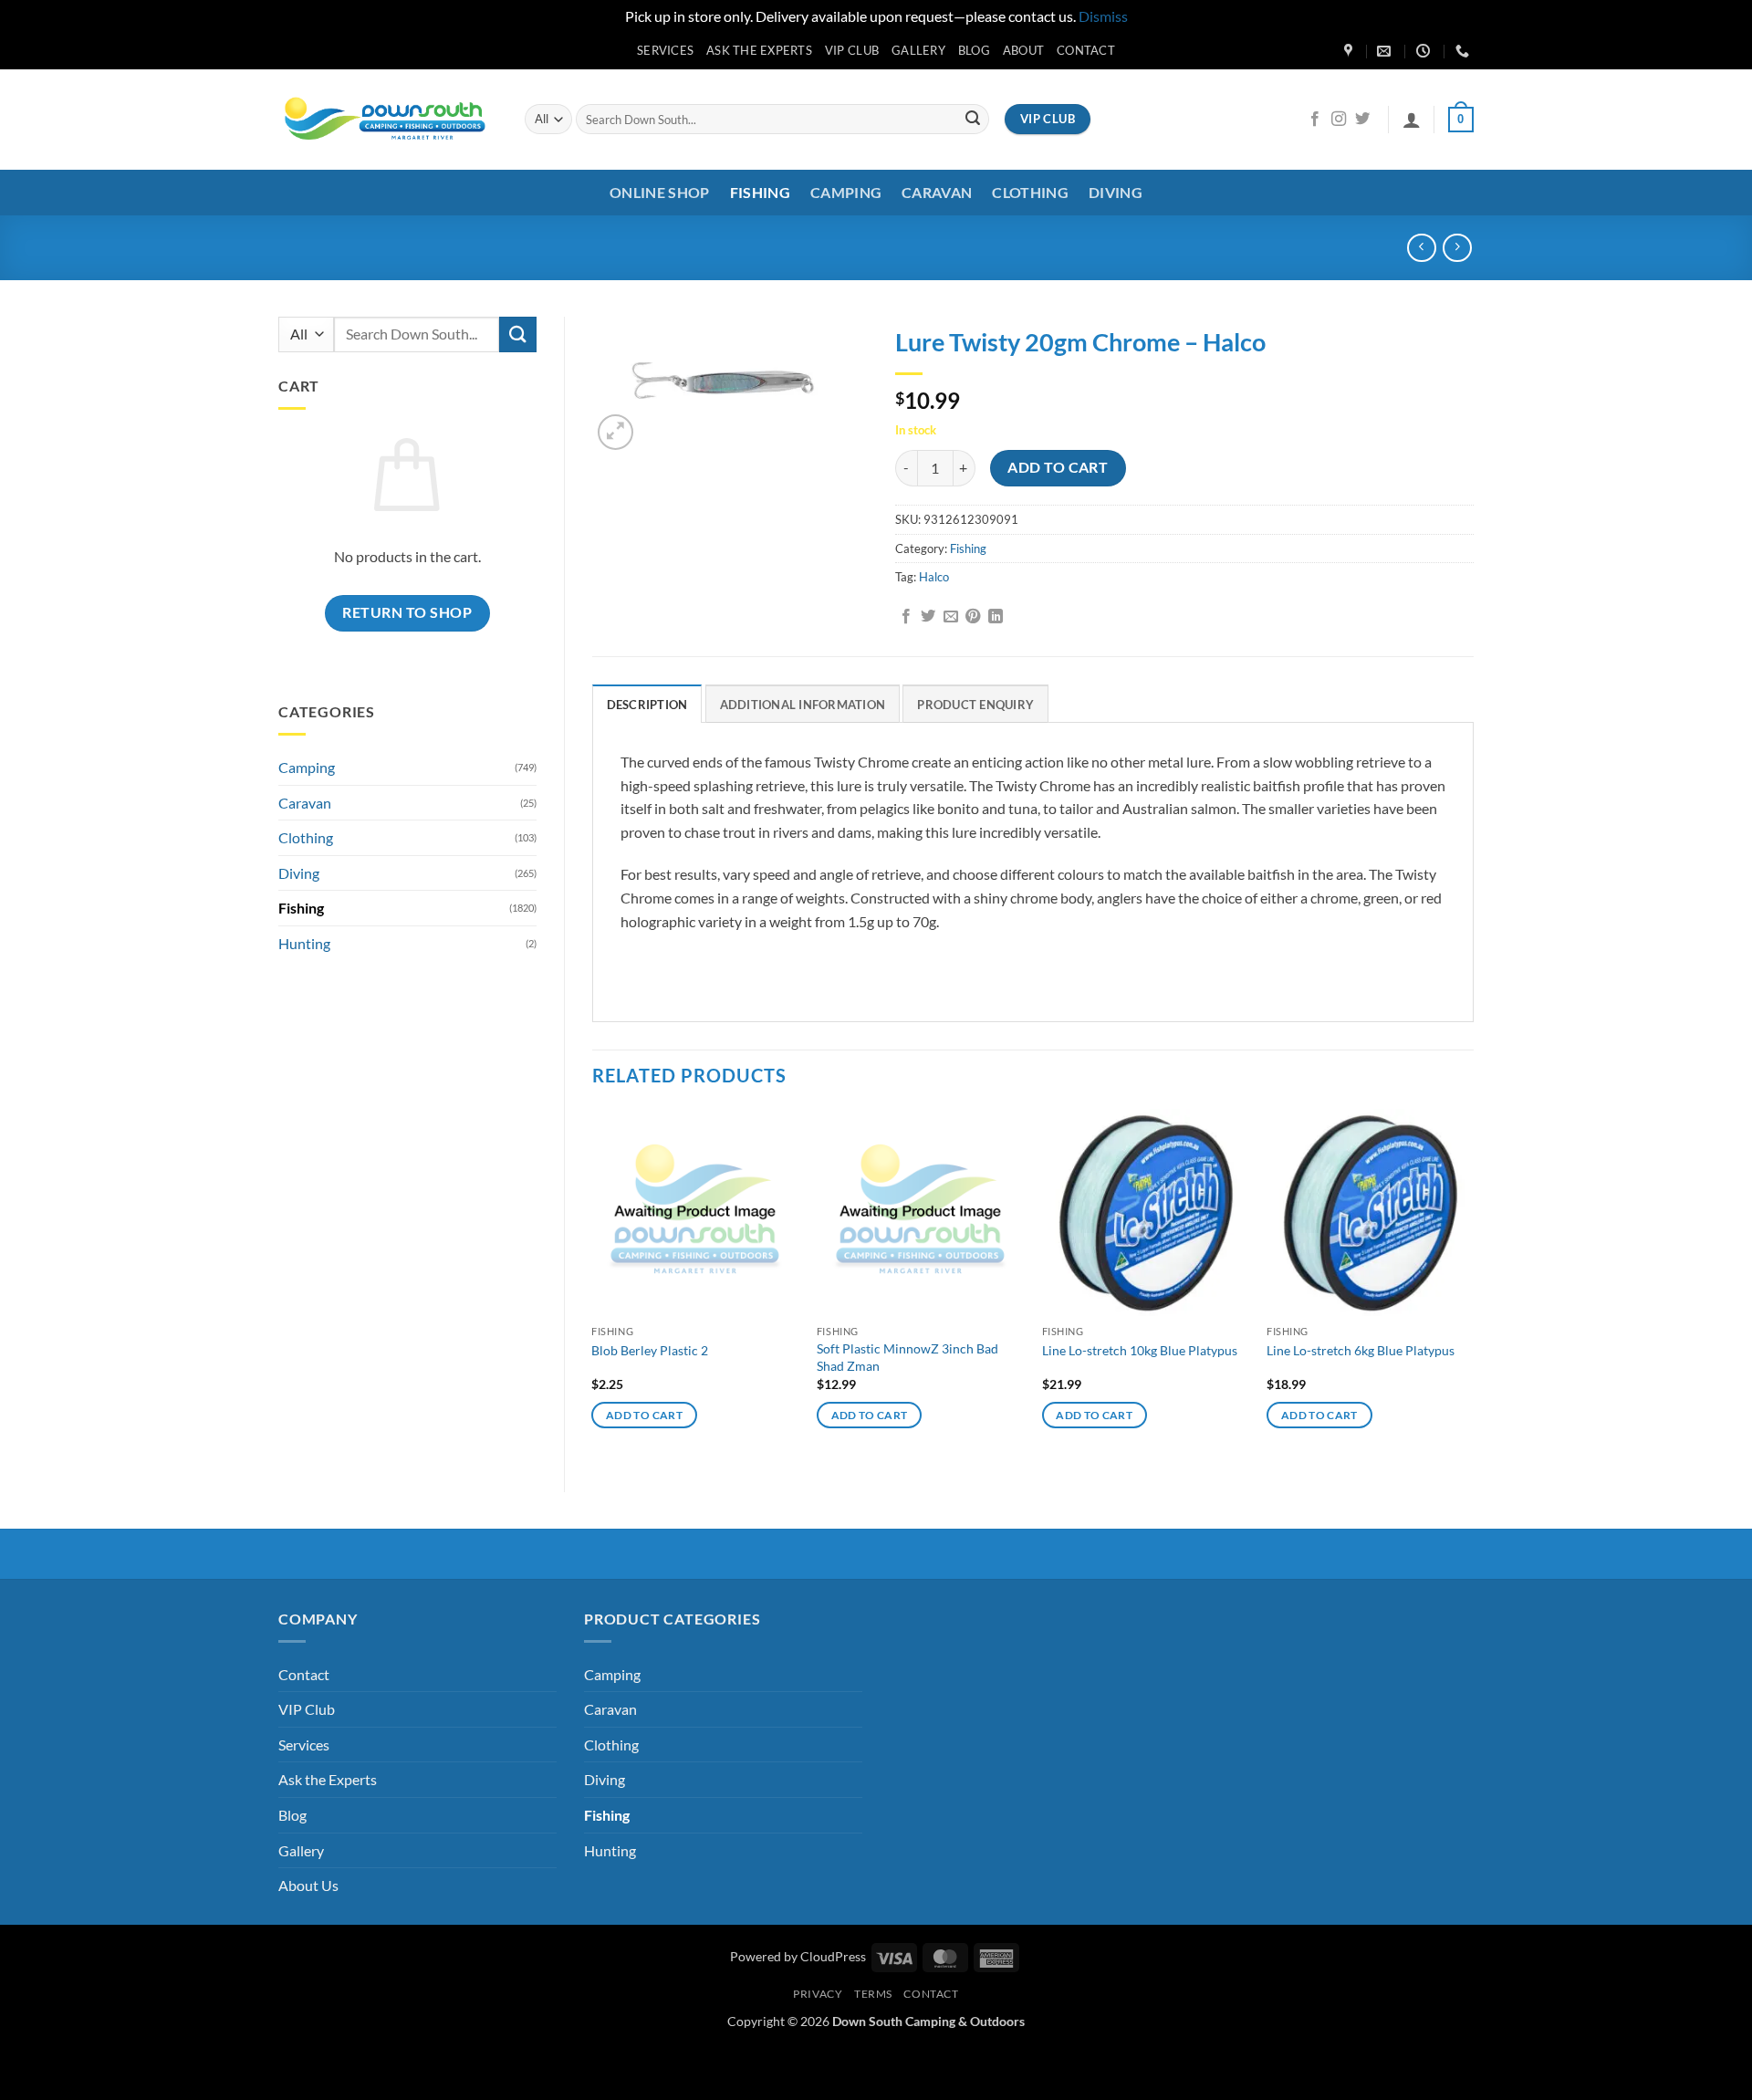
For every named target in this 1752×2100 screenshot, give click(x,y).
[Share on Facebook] (906, 617)
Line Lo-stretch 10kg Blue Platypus (1140, 1350)
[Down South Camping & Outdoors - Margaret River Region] (388, 119)
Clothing (1030, 192)
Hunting (304, 943)
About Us (308, 1885)
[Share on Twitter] (928, 617)
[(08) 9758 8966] (1465, 51)
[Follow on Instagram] (1339, 120)
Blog (974, 50)
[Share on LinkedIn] (996, 617)
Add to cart (1058, 467)
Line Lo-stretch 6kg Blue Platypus (1361, 1350)
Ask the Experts (759, 50)
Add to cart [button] (644, 1415)
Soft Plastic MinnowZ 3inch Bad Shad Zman (907, 1357)
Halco (934, 577)
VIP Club (852, 50)
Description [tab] (647, 705)
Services (665, 50)
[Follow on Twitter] (1362, 120)
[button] (1412, 120)
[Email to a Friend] (951, 617)
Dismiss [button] (1103, 16)
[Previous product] (1457, 248)
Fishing (760, 192)
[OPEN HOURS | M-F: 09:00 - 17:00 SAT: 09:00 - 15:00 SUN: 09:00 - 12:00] (1425, 51)
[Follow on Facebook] (1315, 120)
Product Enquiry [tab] (975, 705)
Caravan (937, 192)
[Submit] (973, 120)
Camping (846, 192)
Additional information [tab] (803, 705)
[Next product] (1421, 248)
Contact (1086, 50)
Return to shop (407, 612)
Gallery (918, 50)
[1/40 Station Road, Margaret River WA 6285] (1350, 51)
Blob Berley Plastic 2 (650, 1350)
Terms (873, 1994)
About (1023, 50)
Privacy (818, 1994)
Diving (1116, 192)
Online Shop (660, 192)
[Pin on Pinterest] (973, 617)
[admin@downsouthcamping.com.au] (1386, 51)
